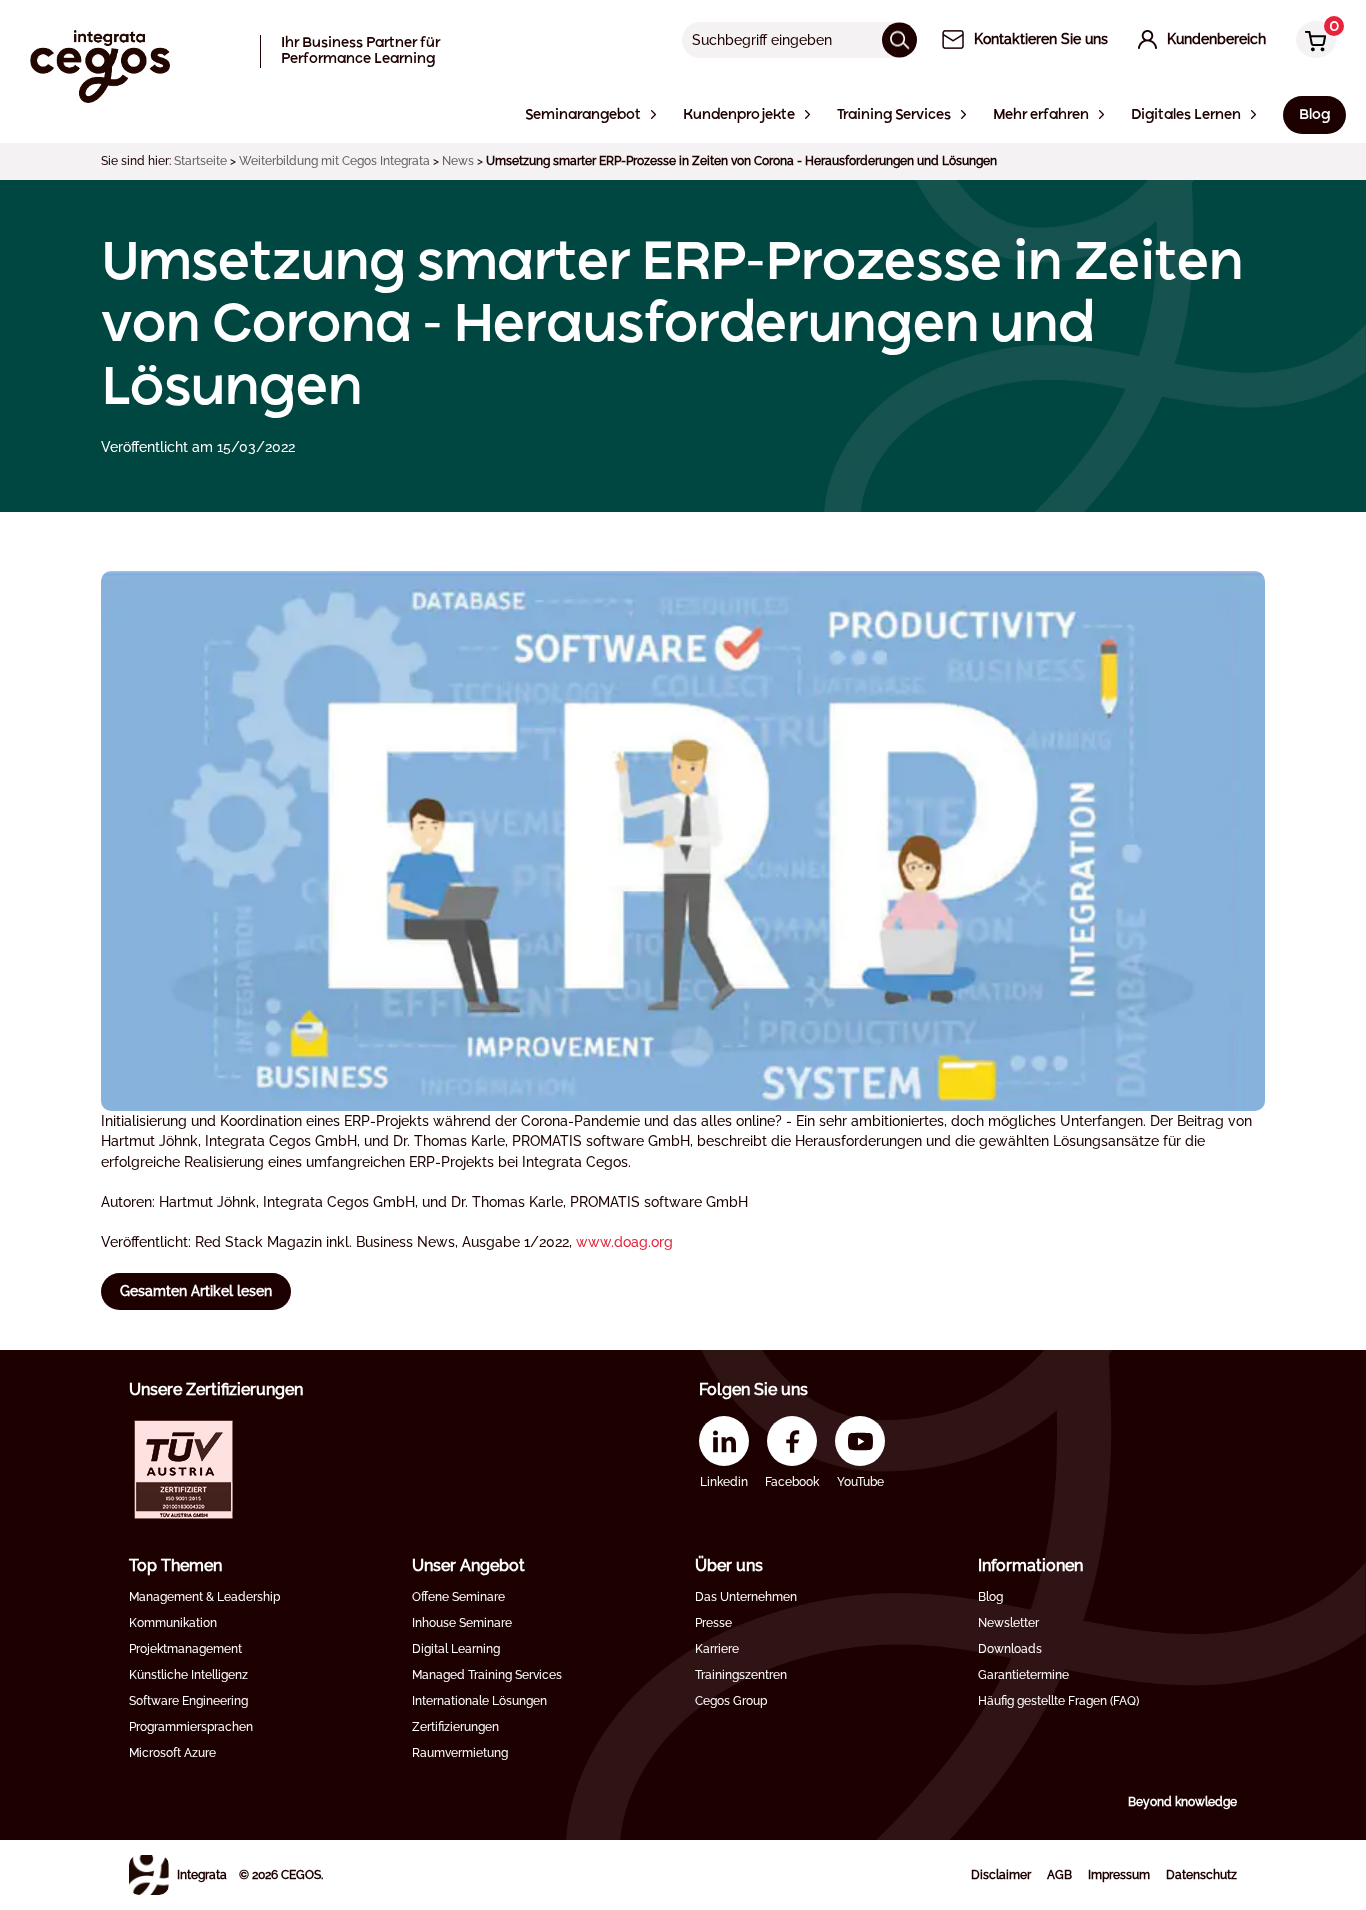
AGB (1059, 1875)
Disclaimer (1001, 1875)
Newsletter (1008, 1623)
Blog (990, 1597)
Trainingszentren (741, 1675)
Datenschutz (1201, 1875)
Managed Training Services (487, 1675)
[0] (1311, 41)
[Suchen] (899, 39)
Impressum (1119, 1875)
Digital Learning (456, 1649)
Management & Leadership (204, 1597)
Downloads (1010, 1649)
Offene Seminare (458, 1597)
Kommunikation (173, 1623)
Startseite (200, 161)
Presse (713, 1623)
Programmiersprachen (191, 1727)
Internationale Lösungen (479, 1701)
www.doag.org (624, 1242)
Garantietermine (1023, 1675)
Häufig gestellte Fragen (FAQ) (1058, 1701)
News (458, 161)
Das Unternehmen (746, 1597)
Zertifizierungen (455, 1727)
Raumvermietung (460, 1753)
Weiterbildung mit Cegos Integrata (334, 161)
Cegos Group (731, 1701)
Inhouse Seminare (462, 1623)
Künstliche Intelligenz (188, 1675)
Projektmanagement (185, 1649)
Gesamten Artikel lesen (196, 1291)
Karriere (717, 1649)
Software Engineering (188, 1701)
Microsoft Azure (172, 1753)
